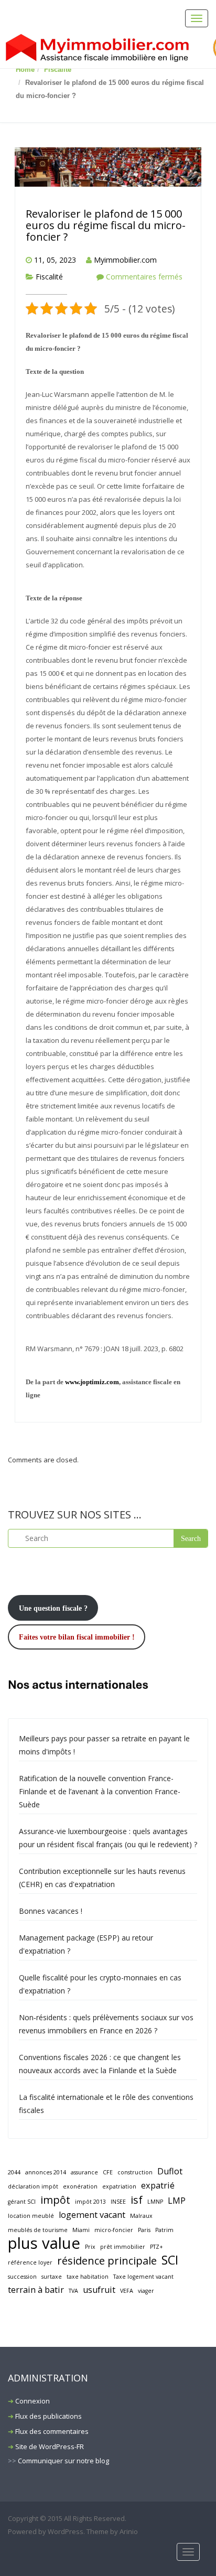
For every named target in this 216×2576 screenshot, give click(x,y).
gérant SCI (22, 2202)
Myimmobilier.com (125, 260)
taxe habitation (88, 2277)
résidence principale (107, 2261)
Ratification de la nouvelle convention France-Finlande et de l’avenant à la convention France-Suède (100, 1791)
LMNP (155, 2202)
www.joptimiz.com (92, 1382)
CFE (108, 2172)
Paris (144, 2230)
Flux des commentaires (52, 2431)
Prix (90, 2247)
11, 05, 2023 (55, 260)
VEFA (127, 2291)
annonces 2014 (46, 2172)
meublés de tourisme (38, 2230)
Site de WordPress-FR (50, 2446)
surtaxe (52, 2277)
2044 (14, 2172)
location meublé (31, 2216)
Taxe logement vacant (143, 2277)
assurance (84, 2172)
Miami (81, 2230)
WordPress (66, 2531)
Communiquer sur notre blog (63, 2461)
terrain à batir (36, 2290)
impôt (55, 2200)
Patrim (164, 2230)
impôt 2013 (90, 2202)
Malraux (141, 2216)
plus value (44, 2243)
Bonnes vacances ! (51, 1911)
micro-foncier (114, 2230)
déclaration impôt (33, 2186)
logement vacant (92, 2215)
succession (22, 2277)
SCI (170, 2260)
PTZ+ (156, 2247)
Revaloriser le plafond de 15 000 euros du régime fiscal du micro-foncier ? (106, 225)
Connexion (33, 2401)
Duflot (170, 2171)
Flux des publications (48, 2416)
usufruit (99, 2290)
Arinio (129, 2531)
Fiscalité (58, 69)
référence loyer (30, 2262)
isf (137, 2200)
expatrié (158, 2185)
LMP (177, 2201)
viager (146, 2291)
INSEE (118, 2202)
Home (25, 69)
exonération (80, 2186)
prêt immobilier (123, 2247)
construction (135, 2172)
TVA (73, 2291)
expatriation (119, 2186)
